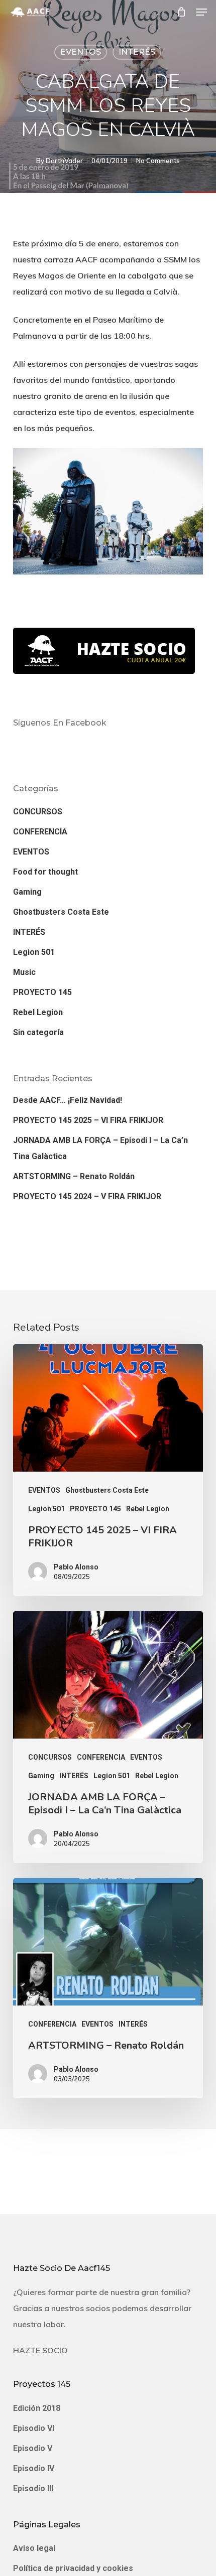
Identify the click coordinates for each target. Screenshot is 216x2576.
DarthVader (64, 161)
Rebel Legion (38, 1012)
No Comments (158, 161)
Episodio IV (34, 2468)
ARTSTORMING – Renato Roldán (74, 1176)
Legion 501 (34, 952)
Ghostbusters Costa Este (61, 912)
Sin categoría (38, 1032)
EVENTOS (81, 52)
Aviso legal (34, 2548)
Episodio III (33, 2488)
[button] (201, 12)
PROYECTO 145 (42, 992)
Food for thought (45, 872)
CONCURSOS (38, 812)
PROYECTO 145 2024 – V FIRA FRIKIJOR (87, 1196)
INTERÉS (137, 52)
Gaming (27, 892)
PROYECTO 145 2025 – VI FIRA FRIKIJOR (88, 1120)
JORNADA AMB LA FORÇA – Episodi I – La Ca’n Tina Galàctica (100, 1148)
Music (24, 972)
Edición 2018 (37, 2408)
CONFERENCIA (40, 832)
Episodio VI (34, 2428)
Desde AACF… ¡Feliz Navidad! (68, 1100)
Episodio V (33, 2448)
